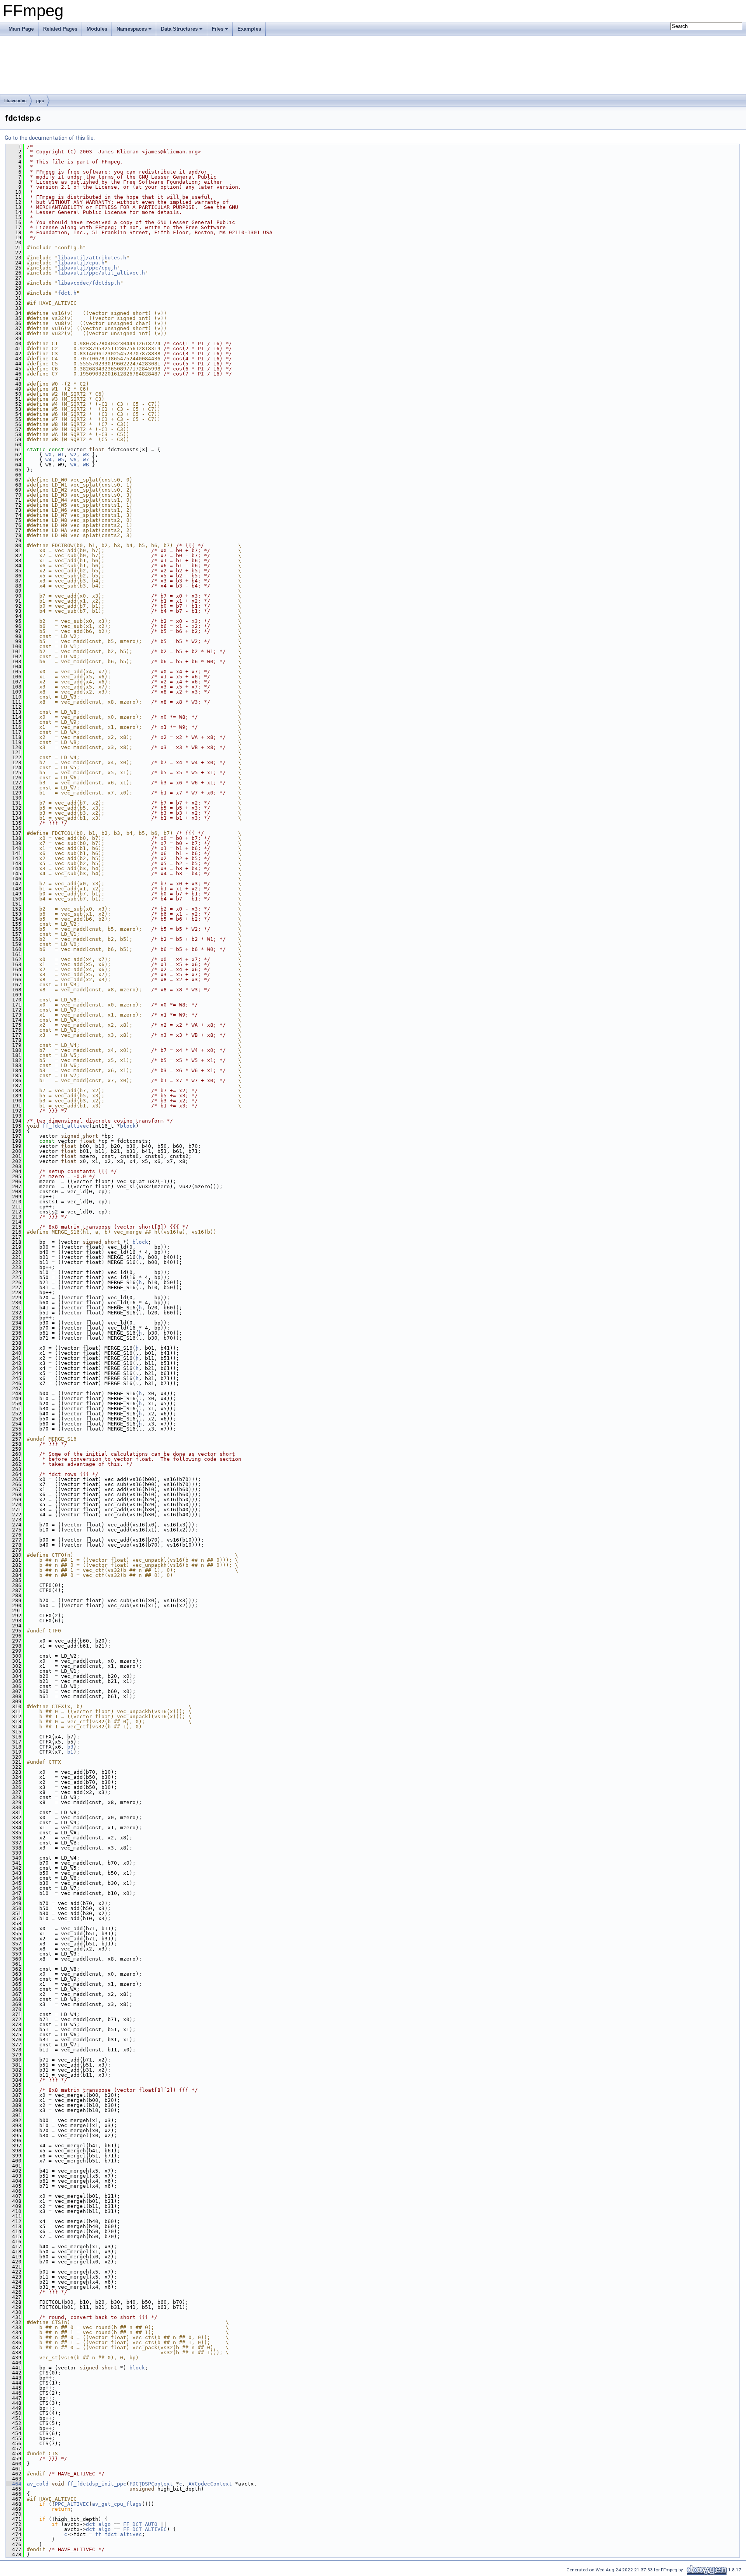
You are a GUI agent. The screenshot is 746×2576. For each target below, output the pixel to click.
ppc (40, 101)
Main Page (21, 29)
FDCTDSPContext (151, 2484)
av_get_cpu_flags (117, 2504)
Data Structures (179, 29)
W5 (61, 460)
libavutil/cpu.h (81, 263)
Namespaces (132, 29)
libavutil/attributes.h (92, 258)
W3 (86, 455)
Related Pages (60, 29)
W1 (61, 455)
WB (86, 465)
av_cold (38, 2484)
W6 (73, 460)
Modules (97, 29)
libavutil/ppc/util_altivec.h (101, 273)
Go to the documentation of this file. (50, 138)
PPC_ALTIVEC (72, 2504)
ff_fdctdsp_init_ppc (97, 2484)
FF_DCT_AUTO (140, 2524)
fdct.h (67, 293)
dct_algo (98, 2524)
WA (73, 465)
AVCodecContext (210, 2484)
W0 (49, 455)
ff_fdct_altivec (66, 1126)
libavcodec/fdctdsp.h (89, 283)
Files (218, 29)
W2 (73, 455)
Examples (249, 29)
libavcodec (15, 101)
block (128, 1126)
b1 (70, 1752)
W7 (86, 460)
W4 (49, 460)
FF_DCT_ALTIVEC (145, 2529)
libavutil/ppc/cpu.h (87, 268)
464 (14, 2484)
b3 (70, 1747)
